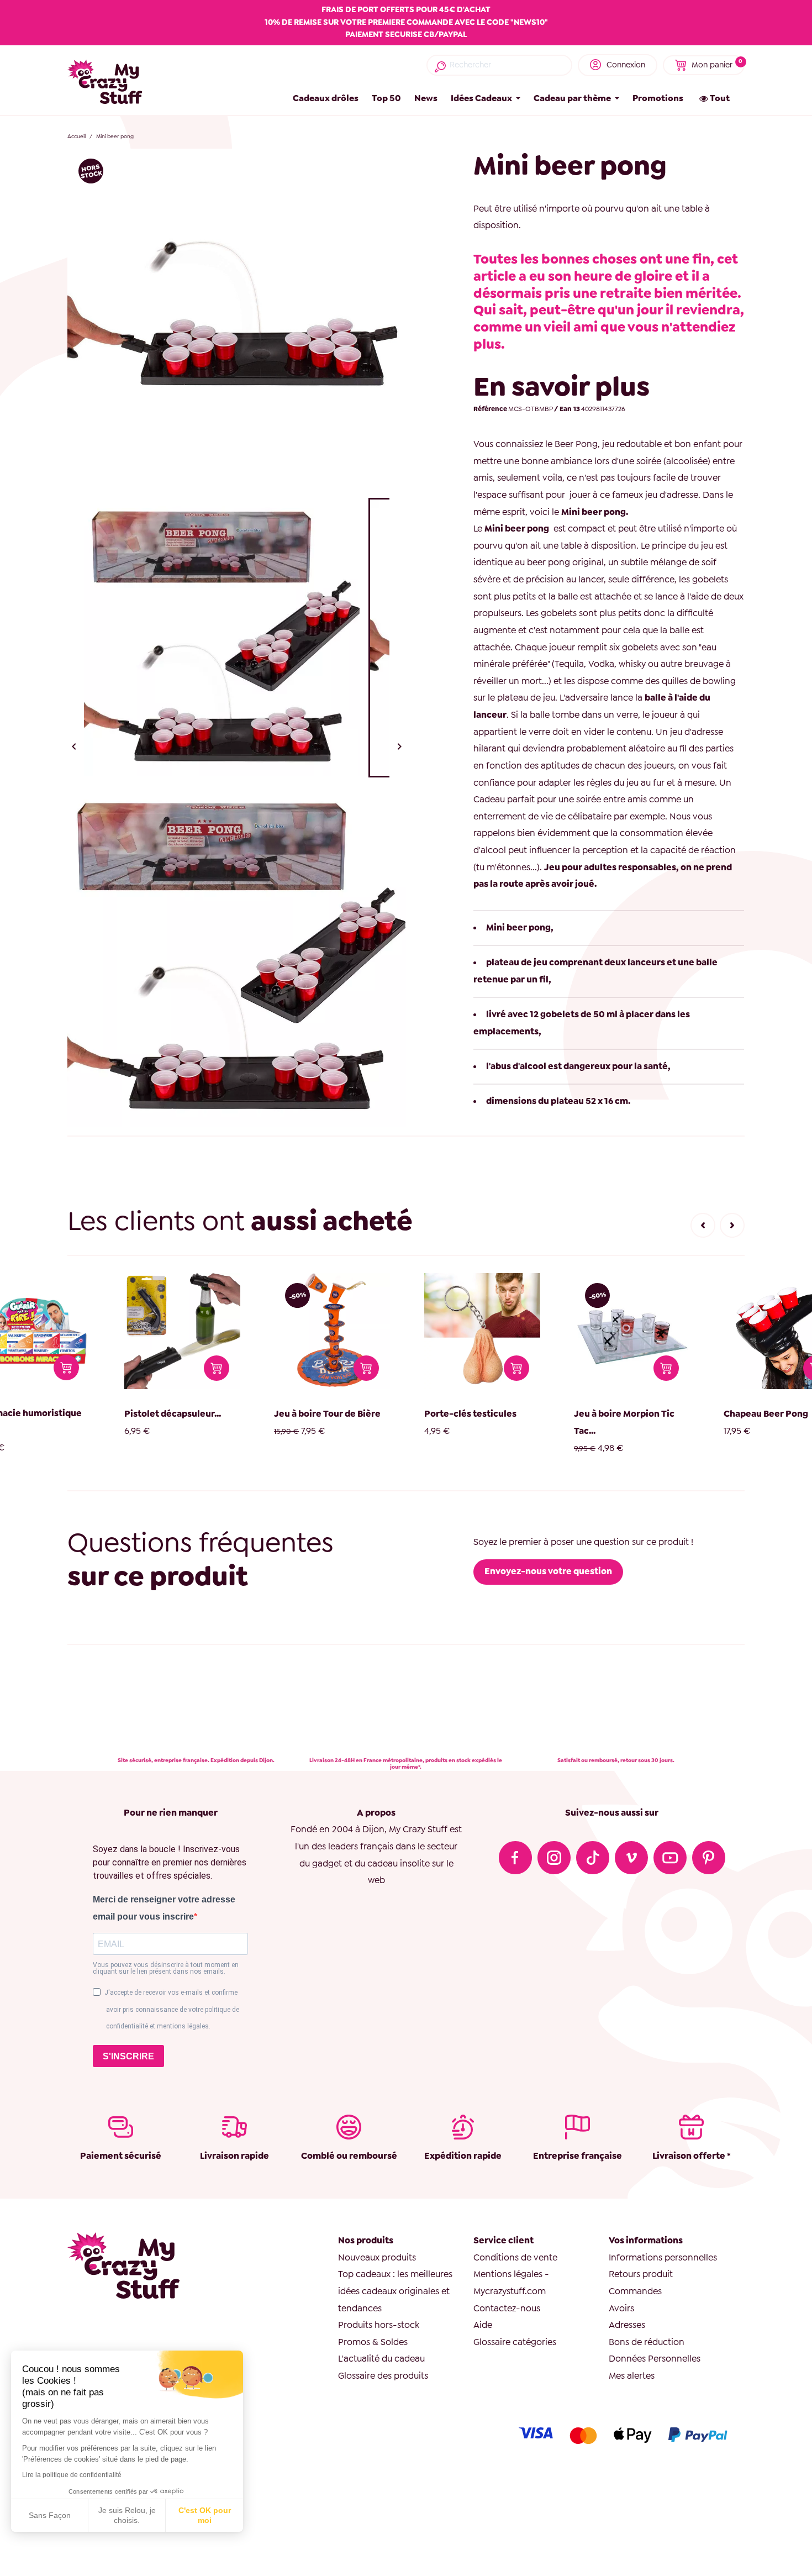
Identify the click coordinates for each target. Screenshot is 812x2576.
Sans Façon (50, 2515)
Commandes (635, 2291)
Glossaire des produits (383, 2376)
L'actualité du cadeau (381, 2359)
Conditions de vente (515, 2257)
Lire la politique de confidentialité (72, 2475)
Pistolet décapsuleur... (132, 1414)
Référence (490, 409)
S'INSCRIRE (128, 2056)
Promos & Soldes (373, 2342)
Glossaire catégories (515, 2342)
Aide (483, 2325)
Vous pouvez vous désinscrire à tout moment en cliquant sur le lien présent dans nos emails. (166, 1968)
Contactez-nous (507, 2308)
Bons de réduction (647, 2342)
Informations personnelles (663, 2257)
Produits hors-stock (379, 2325)
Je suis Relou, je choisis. (127, 2515)
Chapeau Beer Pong (726, 1414)
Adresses (627, 2325)
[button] (703, 1225)
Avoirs (621, 2308)
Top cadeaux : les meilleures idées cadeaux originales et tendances (395, 2291)
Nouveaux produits (377, 2257)
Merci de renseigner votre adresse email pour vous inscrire (164, 1908)
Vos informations (646, 2240)
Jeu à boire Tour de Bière (287, 1414)
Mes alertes (632, 2376)
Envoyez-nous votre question (548, 1571)
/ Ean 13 (567, 409)
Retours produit (641, 2274)
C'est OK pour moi (205, 2515)
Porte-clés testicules (430, 1414)
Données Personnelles (655, 2359)
